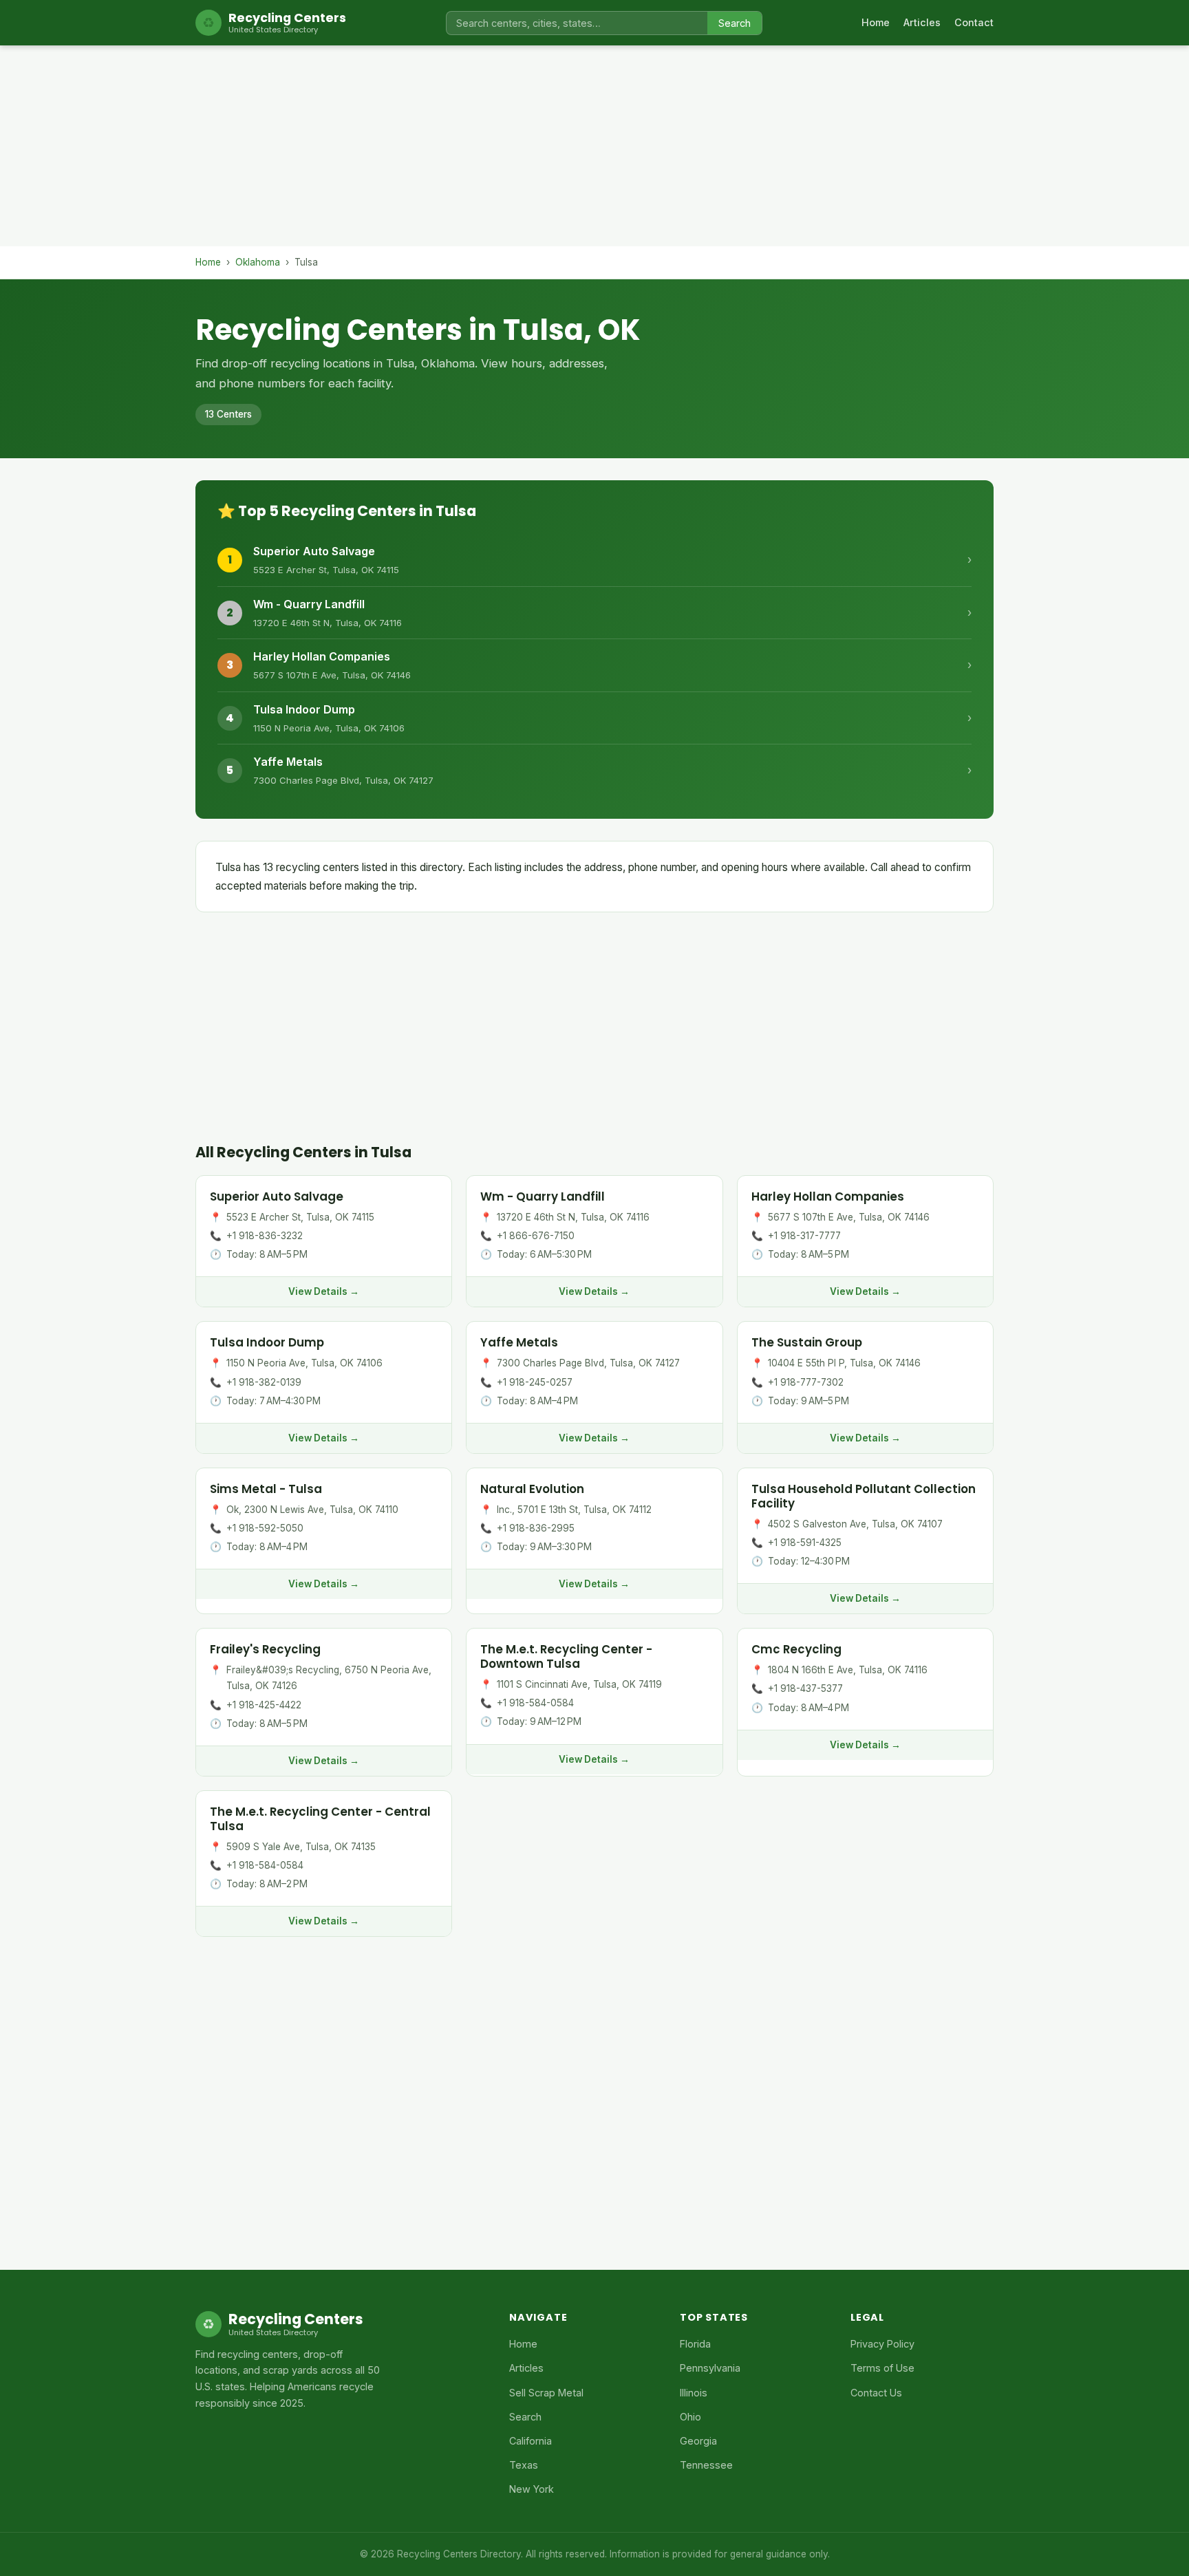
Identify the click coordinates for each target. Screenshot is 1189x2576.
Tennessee (706, 2465)
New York (532, 2489)
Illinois (694, 2393)
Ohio (690, 2417)
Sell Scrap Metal (546, 2393)
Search (735, 23)
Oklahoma (258, 262)
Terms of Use (882, 2368)
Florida (695, 2344)
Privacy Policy (882, 2344)
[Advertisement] (594, 150)
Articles (922, 22)
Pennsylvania (710, 2368)
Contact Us (876, 2393)
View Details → (324, 1291)
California (531, 2441)
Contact (974, 22)
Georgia (698, 2441)
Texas (524, 2465)
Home (876, 22)
